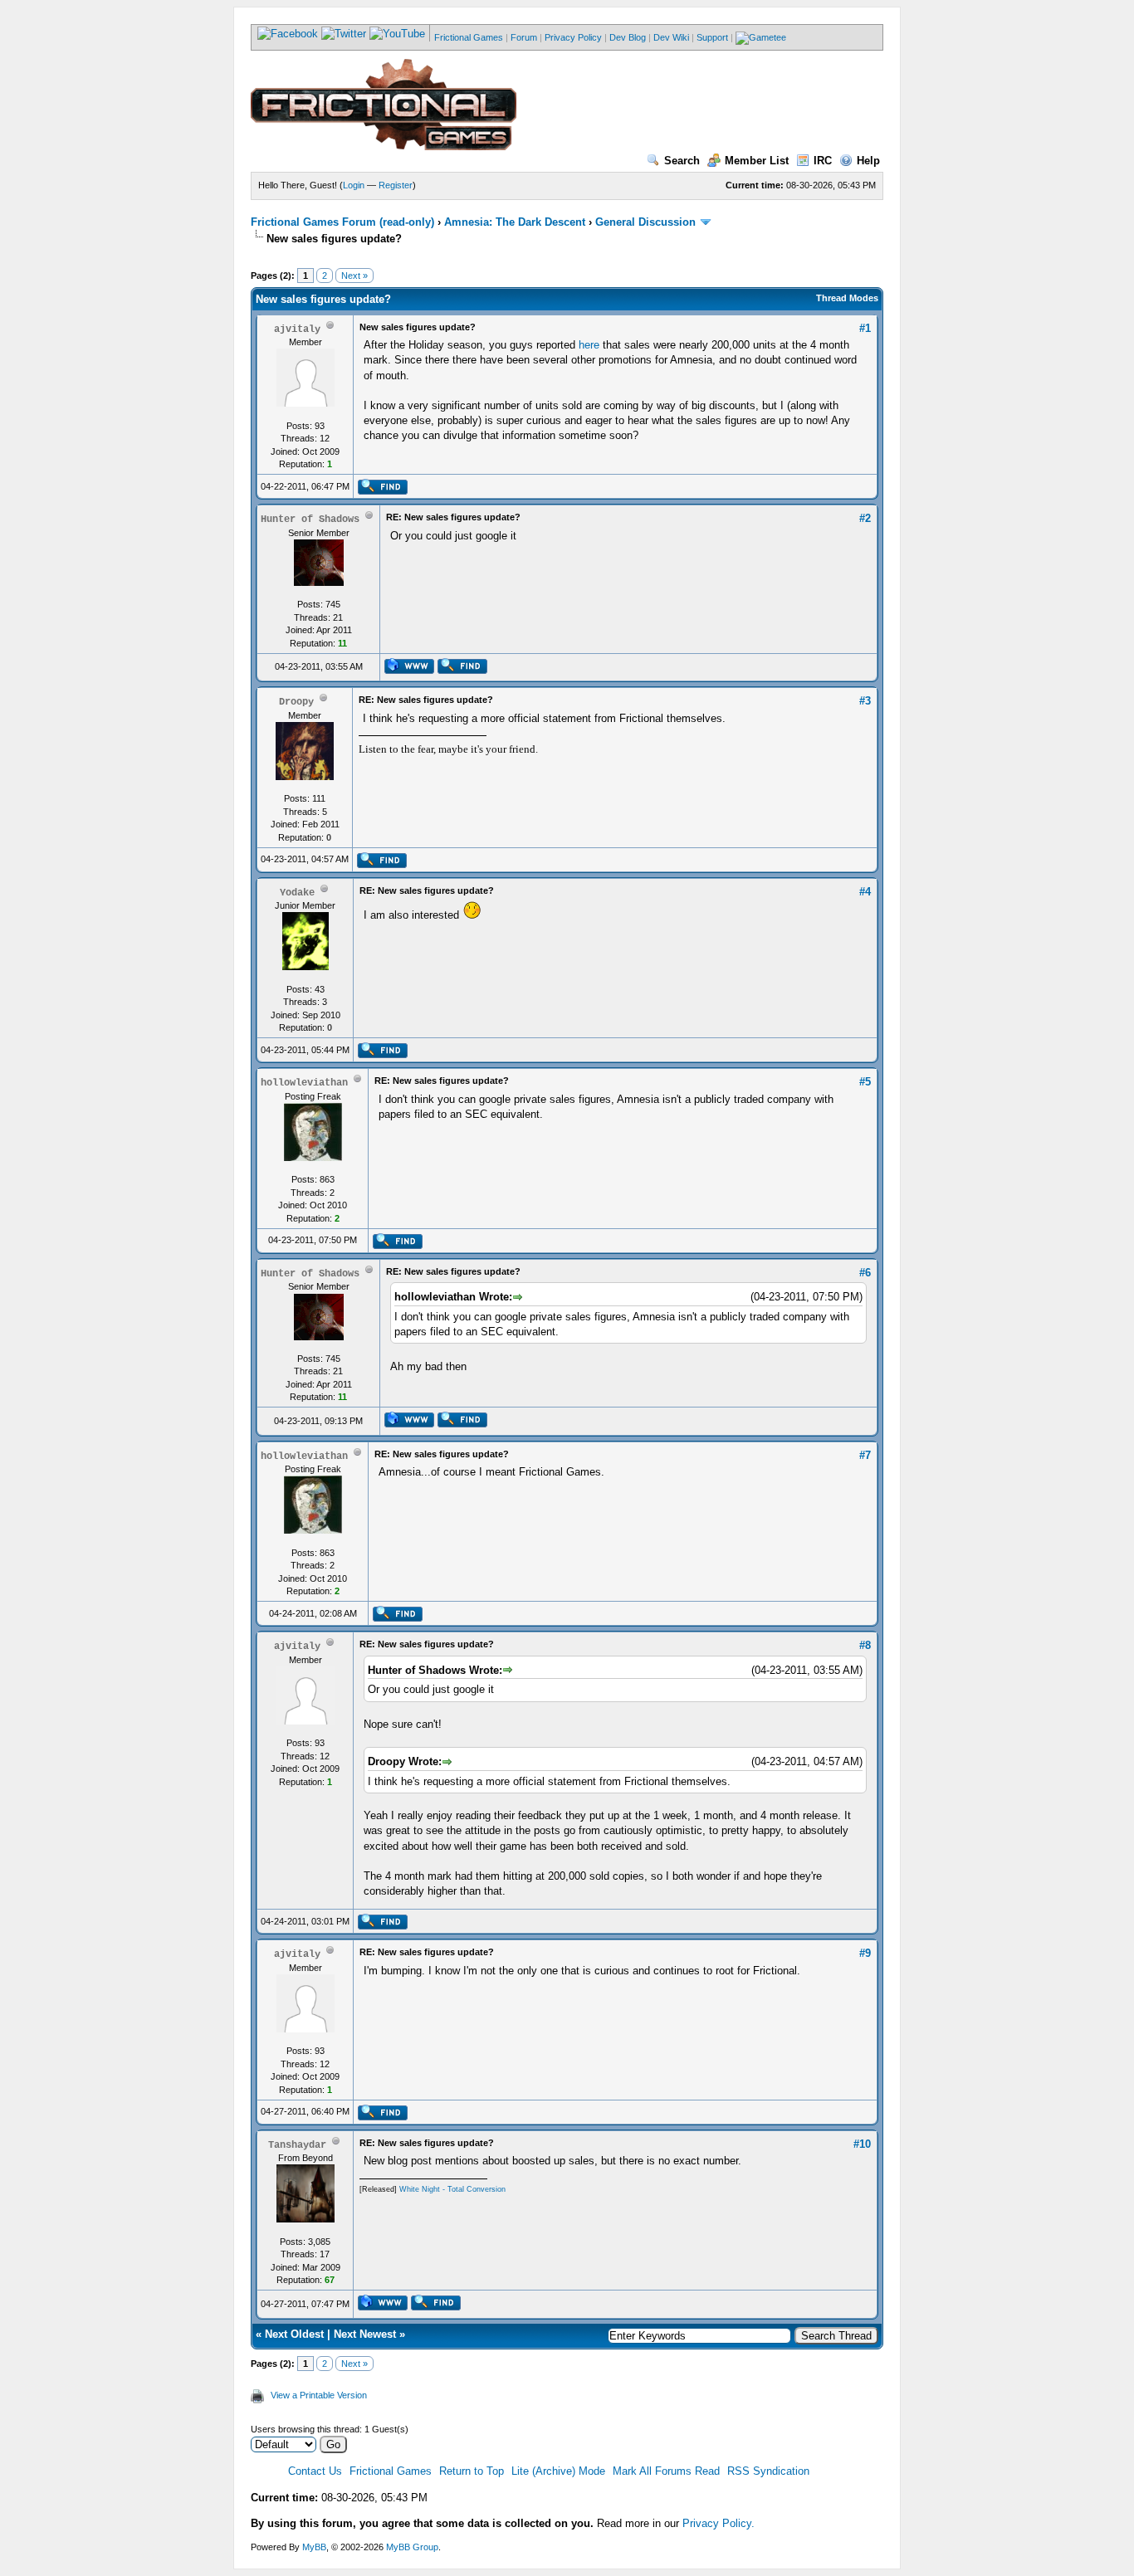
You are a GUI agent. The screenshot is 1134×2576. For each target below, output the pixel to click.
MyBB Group (412, 2547)
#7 (865, 1455)
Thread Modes (847, 298)
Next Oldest (294, 2334)
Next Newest (365, 2334)
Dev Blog (628, 37)
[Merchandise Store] (761, 37)
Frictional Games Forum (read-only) (342, 222)
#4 (865, 892)
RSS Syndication (768, 2471)
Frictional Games (469, 37)
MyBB (314, 2547)
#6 (865, 1273)
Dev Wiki (671, 37)
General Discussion (645, 222)
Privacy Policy (573, 37)
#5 (865, 1082)
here (589, 345)
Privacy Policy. (719, 2523)
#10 (862, 2144)
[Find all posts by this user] (382, 491)
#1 (865, 328)
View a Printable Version (319, 2395)
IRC (823, 161)
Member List (757, 161)
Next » (354, 276)
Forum (524, 37)
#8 (865, 1645)
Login (354, 185)
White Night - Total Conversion (452, 2189)
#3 (865, 701)
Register (396, 185)
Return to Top (472, 2471)
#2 (865, 518)
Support (712, 37)
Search (682, 161)
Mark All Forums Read (666, 2471)
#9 (865, 1953)
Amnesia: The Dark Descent (515, 222)
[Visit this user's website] (409, 671)
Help (868, 161)
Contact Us (315, 2471)
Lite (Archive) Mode (558, 2471)
